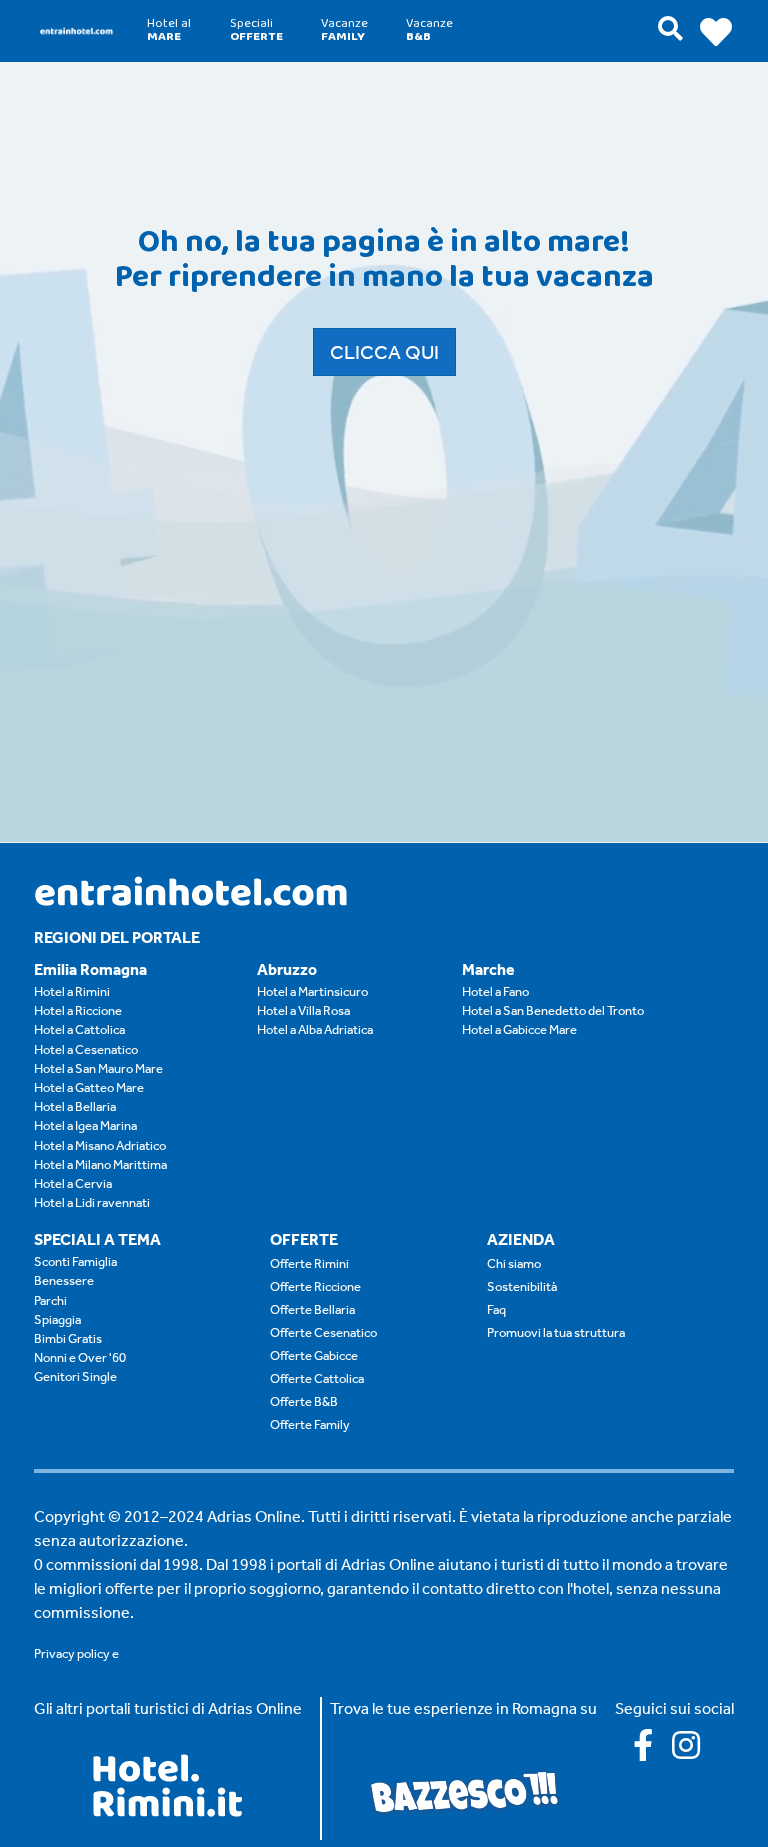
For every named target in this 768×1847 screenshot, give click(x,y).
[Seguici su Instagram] (694, 1751)
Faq (496, 1309)
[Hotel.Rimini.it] (168, 1811)
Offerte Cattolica (317, 1378)
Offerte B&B (304, 1401)
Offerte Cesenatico (323, 1332)
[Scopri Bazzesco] (464, 1790)
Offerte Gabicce (314, 1355)
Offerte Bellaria (312, 1309)
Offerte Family (310, 1424)
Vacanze (344, 30)
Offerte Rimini (309, 1263)
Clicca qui (384, 352)
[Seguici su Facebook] (652, 1751)
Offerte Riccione (315, 1286)
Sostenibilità (522, 1286)
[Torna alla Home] (76, 30)
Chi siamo (514, 1263)
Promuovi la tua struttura (556, 1332)
